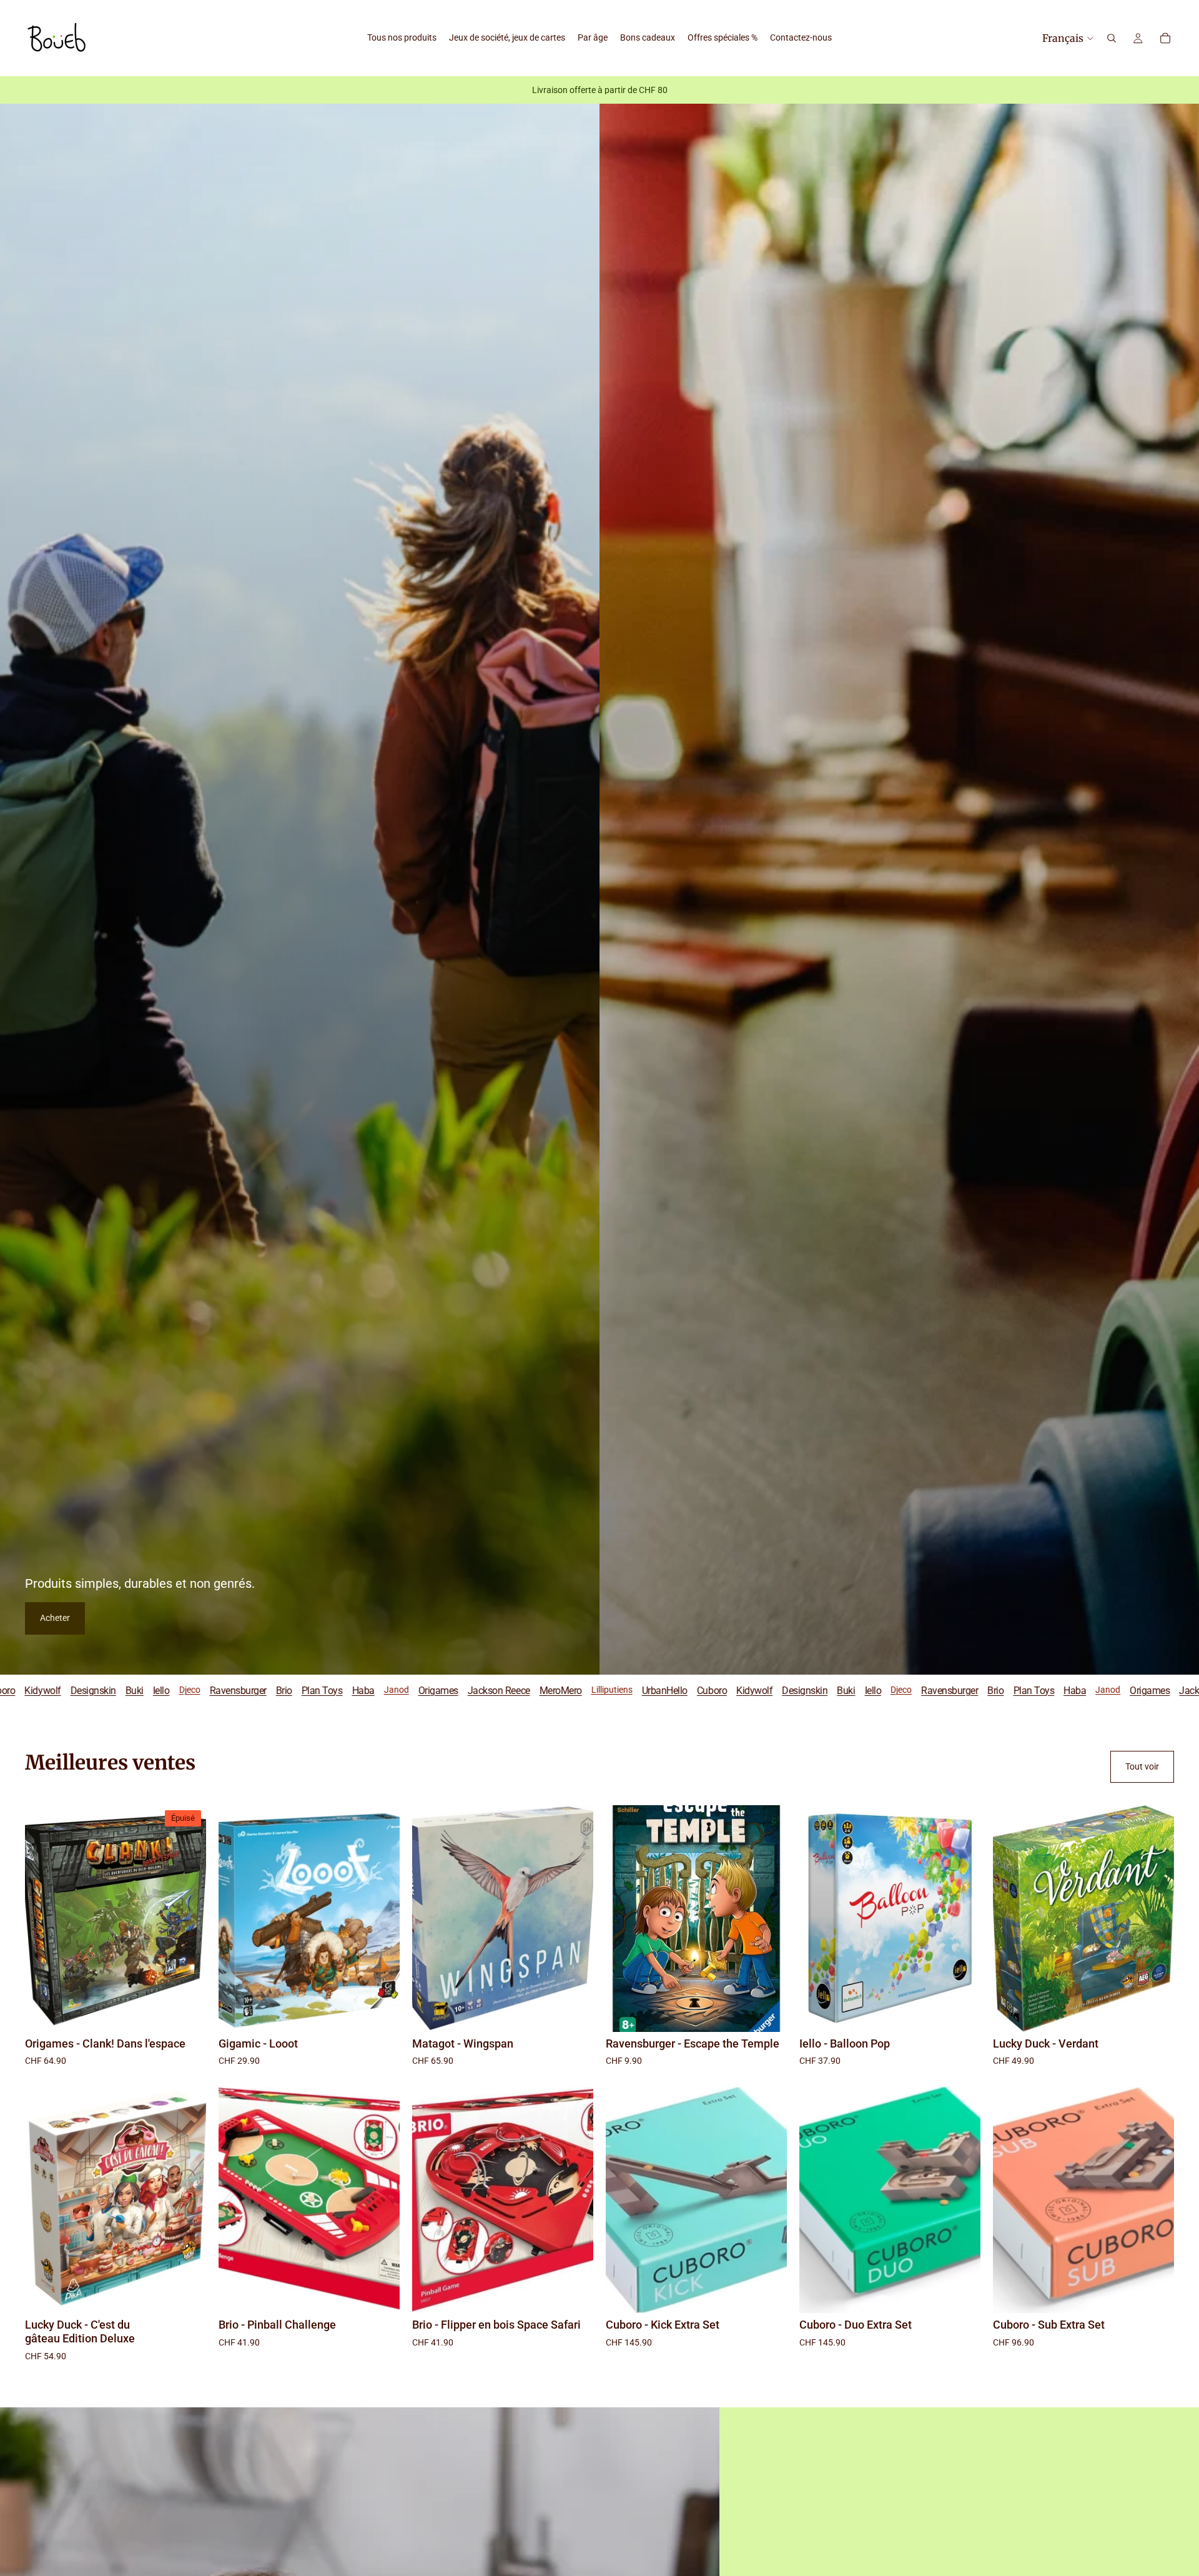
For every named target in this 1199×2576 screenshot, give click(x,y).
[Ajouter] (380, 2013)
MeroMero (322, 1690)
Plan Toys (84, 1690)
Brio (46, 1690)
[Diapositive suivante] (381, 1918)
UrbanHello (426, 1690)
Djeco (663, 1690)
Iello (635, 1690)
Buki (608, 1690)
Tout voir (1142, 1766)
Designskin (567, 1690)
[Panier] (1165, 38)
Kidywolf (516, 1690)
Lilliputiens (373, 1690)
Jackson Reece (260, 1690)
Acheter (55, 1618)
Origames (200, 1690)
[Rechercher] (1112, 38)
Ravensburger (712, 1690)
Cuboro (473, 1690)
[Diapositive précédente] (237, 1918)
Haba (125, 1690)
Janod (158, 1690)
